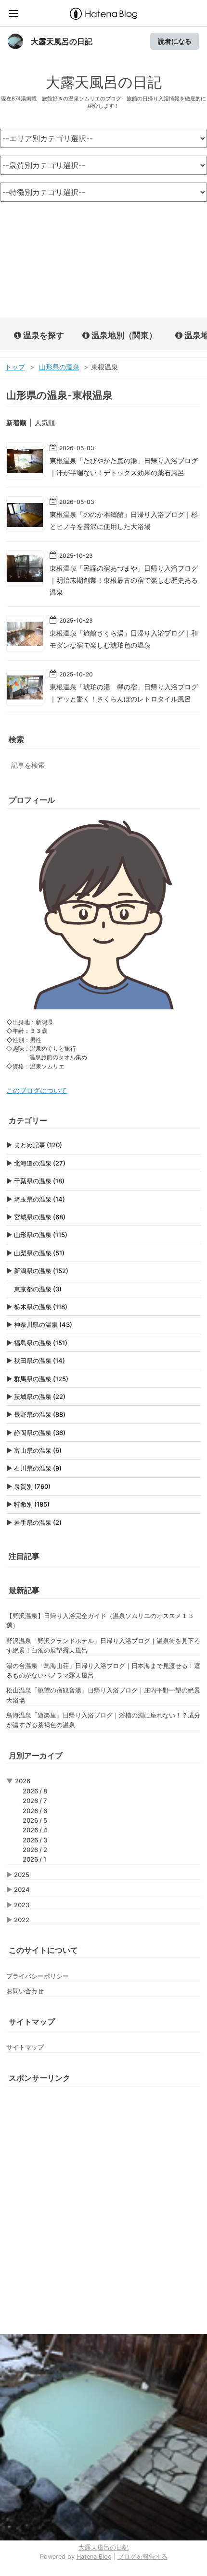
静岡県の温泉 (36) (40, 1433)
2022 (22, 1920)
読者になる (175, 41)
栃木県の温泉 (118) (41, 1307)
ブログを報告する (142, 2557)
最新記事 (24, 1590)
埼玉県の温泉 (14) (39, 1199)
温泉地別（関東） (123, 335)
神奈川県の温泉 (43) (43, 1325)
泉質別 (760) (32, 1486)
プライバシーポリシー (38, 1976)
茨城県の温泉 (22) (40, 1397)
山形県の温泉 (59, 367)
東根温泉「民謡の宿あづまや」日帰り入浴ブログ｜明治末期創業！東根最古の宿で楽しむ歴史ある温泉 (124, 580)
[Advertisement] (103, 261)
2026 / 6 (35, 1811)
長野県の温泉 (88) (40, 1414)
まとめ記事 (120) (38, 1145)
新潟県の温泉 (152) (41, 1271)
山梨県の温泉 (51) (39, 1253)
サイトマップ (25, 2047)
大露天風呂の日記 (62, 41)
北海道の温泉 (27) (40, 1163)
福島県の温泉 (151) (41, 1343)
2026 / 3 (35, 1840)
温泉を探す (43, 335)
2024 (22, 1889)
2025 (22, 1875)
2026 (23, 1781)
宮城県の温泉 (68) (40, 1217)
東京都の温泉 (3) (38, 1289)
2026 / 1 (34, 1859)
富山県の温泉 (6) (38, 1450)
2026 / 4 (35, 1830)
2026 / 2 (35, 1850)
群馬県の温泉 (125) (41, 1379)
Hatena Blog (94, 2557)
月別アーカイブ (36, 1755)
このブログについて (37, 1091)
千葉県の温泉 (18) (39, 1181)
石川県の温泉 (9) (38, 1468)
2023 (22, 1905)
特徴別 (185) (32, 1504)
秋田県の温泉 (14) (39, 1361)
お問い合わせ (25, 1991)
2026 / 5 (35, 1820)
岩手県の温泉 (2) (38, 1522)
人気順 (45, 423)
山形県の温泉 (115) (41, 1235)
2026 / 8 (35, 1791)
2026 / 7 (35, 1801)
